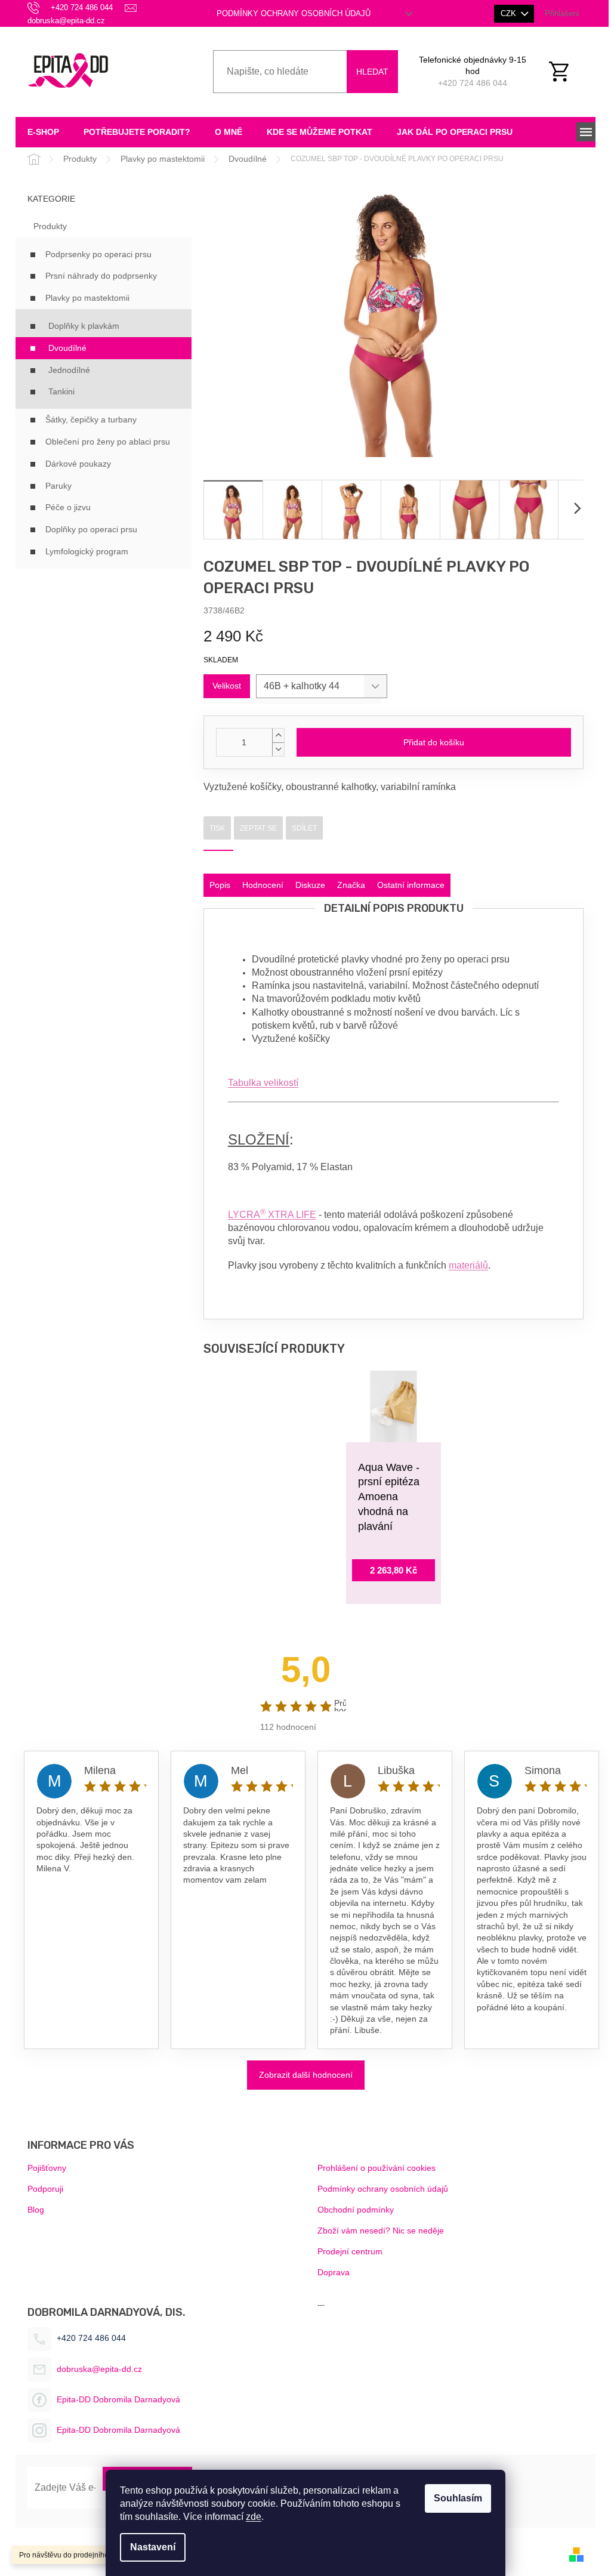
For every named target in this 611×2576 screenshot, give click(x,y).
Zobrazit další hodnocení (306, 2075)
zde (254, 2517)
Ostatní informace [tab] (411, 885)
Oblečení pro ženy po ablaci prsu (108, 442)
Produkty (50, 226)
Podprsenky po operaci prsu (98, 254)
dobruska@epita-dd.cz (99, 2369)
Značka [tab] (351, 885)
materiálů (468, 1265)
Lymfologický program (87, 551)
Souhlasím (458, 2498)
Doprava (334, 2272)
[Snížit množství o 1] (278, 749)
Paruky (58, 486)
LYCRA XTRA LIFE (272, 1215)
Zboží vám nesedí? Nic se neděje (381, 2231)
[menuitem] (43, 132)
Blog (36, 2210)
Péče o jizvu (68, 507)
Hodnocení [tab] (263, 885)
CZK (510, 13)
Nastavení (153, 2547)
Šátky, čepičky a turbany (91, 419)
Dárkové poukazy (78, 464)
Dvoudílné (67, 348)
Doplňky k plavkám (84, 326)
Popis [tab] (220, 885)
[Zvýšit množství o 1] (278, 735)
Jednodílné (69, 370)
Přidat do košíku (434, 742)
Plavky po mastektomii (87, 298)
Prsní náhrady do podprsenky (101, 276)
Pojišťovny (47, 2168)
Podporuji (45, 2189)
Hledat (372, 72)
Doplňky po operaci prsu (91, 529)
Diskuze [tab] (310, 885)
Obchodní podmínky (356, 2210)
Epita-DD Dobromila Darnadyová (118, 2399)
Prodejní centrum (350, 2251)
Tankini (61, 391)
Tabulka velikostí (263, 1083)
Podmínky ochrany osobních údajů (294, 13)
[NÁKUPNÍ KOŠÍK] (566, 72)
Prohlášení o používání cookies (377, 2168)
